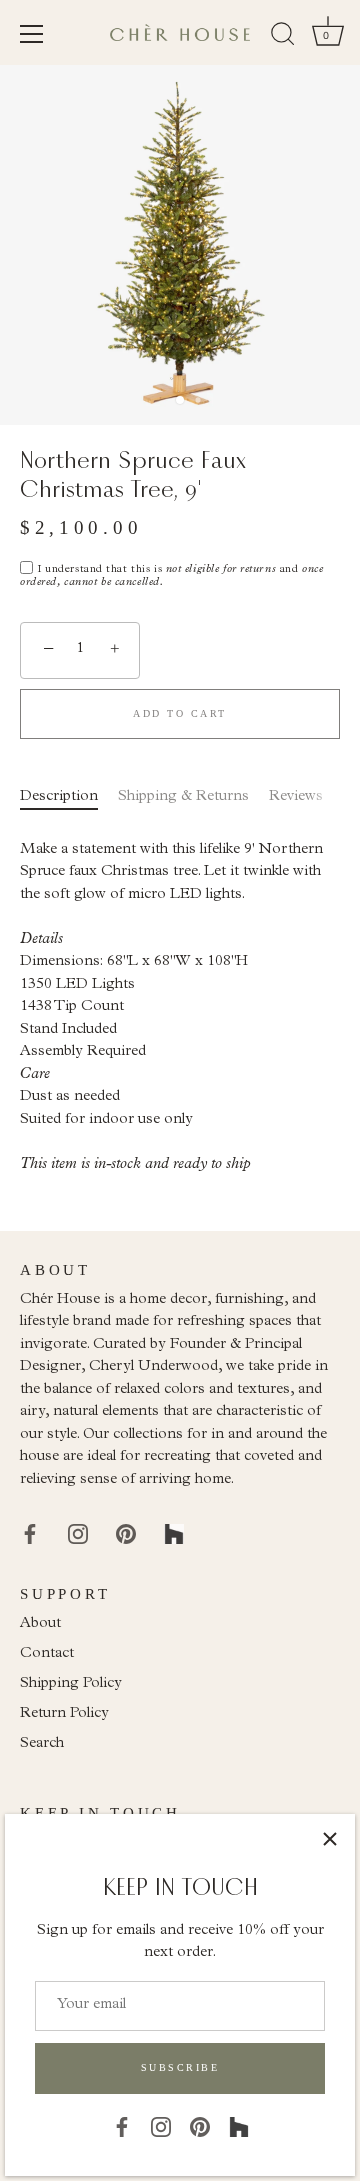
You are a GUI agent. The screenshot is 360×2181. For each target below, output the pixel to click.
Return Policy (64, 1714)
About (40, 1624)
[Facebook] (122, 2126)
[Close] (330, 1839)
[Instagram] (161, 2126)
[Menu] (32, 34)
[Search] (283, 37)
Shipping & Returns (183, 797)
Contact (47, 1654)
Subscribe (180, 2067)
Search (42, 1744)
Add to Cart (180, 713)
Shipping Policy (71, 1684)
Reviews (296, 797)
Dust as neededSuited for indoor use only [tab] (171, 1008)
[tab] (69, 798)
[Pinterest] (200, 2126)
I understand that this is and (171, 576)
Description (59, 797)
